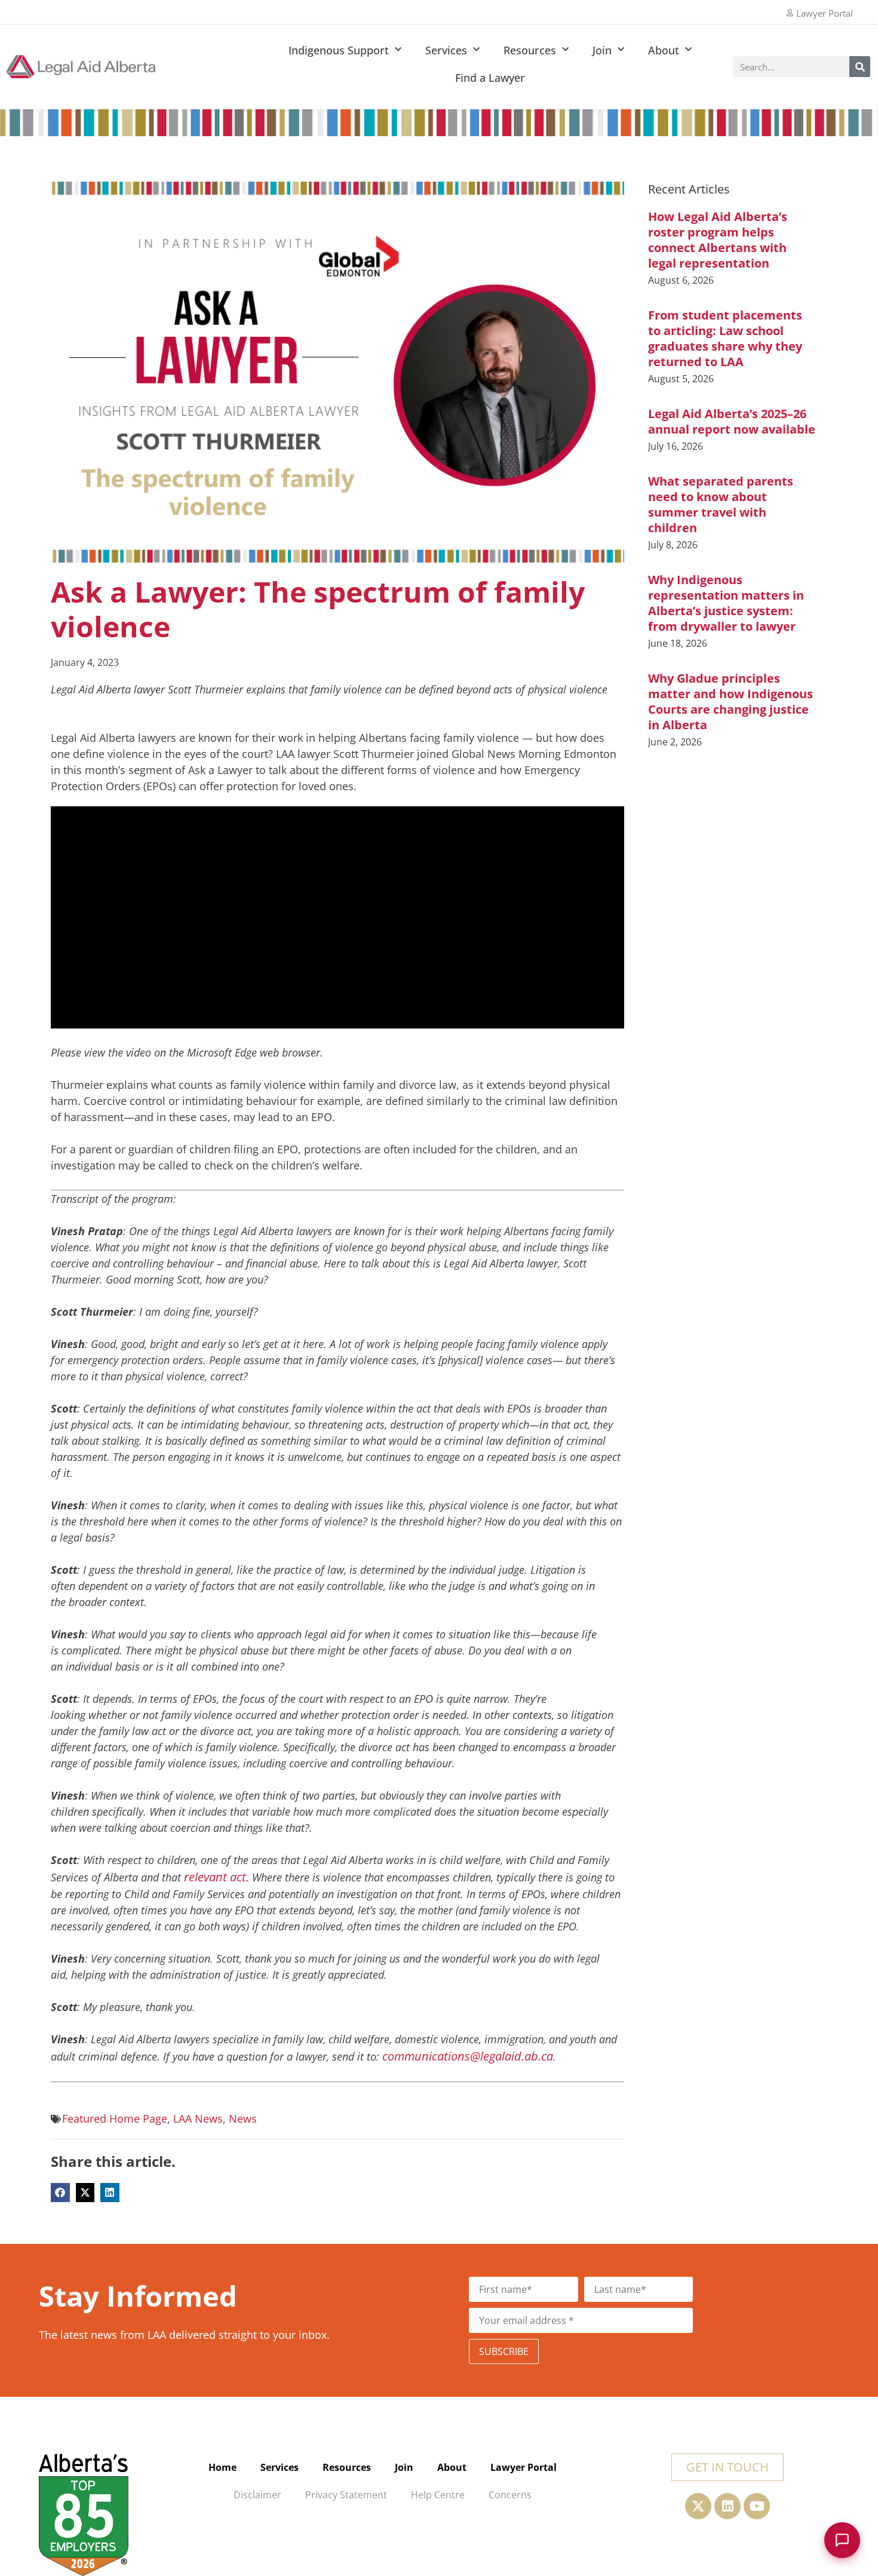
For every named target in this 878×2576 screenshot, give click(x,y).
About (664, 50)
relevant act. (217, 1877)
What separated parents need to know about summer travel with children (721, 504)
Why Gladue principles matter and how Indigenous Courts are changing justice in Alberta (730, 701)
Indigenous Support (339, 50)
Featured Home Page (115, 2118)
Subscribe (504, 2351)
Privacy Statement (346, 2495)
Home (222, 2467)
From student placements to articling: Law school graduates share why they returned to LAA (725, 338)
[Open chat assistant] (842, 2540)
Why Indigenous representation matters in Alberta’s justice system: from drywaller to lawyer (726, 603)
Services (446, 50)
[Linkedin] (727, 2506)
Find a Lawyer (490, 78)
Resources (530, 50)
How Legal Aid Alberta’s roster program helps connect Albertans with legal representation (718, 240)
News (243, 2118)
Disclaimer (257, 2495)
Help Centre (438, 2495)
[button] (60, 2193)
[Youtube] (757, 2506)
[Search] (860, 67)
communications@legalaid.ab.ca (468, 2056)
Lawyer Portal (524, 2467)
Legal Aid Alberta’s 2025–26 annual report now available (732, 421)
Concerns (510, 2495)
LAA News (198, 2118)
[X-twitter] (698, 2506)
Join (602, 50)
